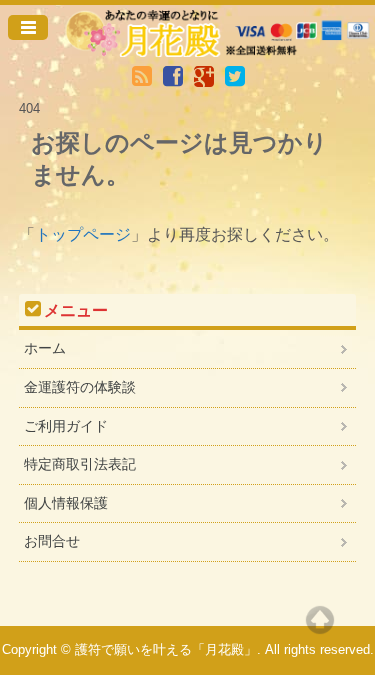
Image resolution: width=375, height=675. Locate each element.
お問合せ (52, 541)
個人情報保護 (66, 503)
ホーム (45, 348)
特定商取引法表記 (80, 464)
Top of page (320, 620)
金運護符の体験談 (80, 387)
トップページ (83, 234)
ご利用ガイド (66, 426)
